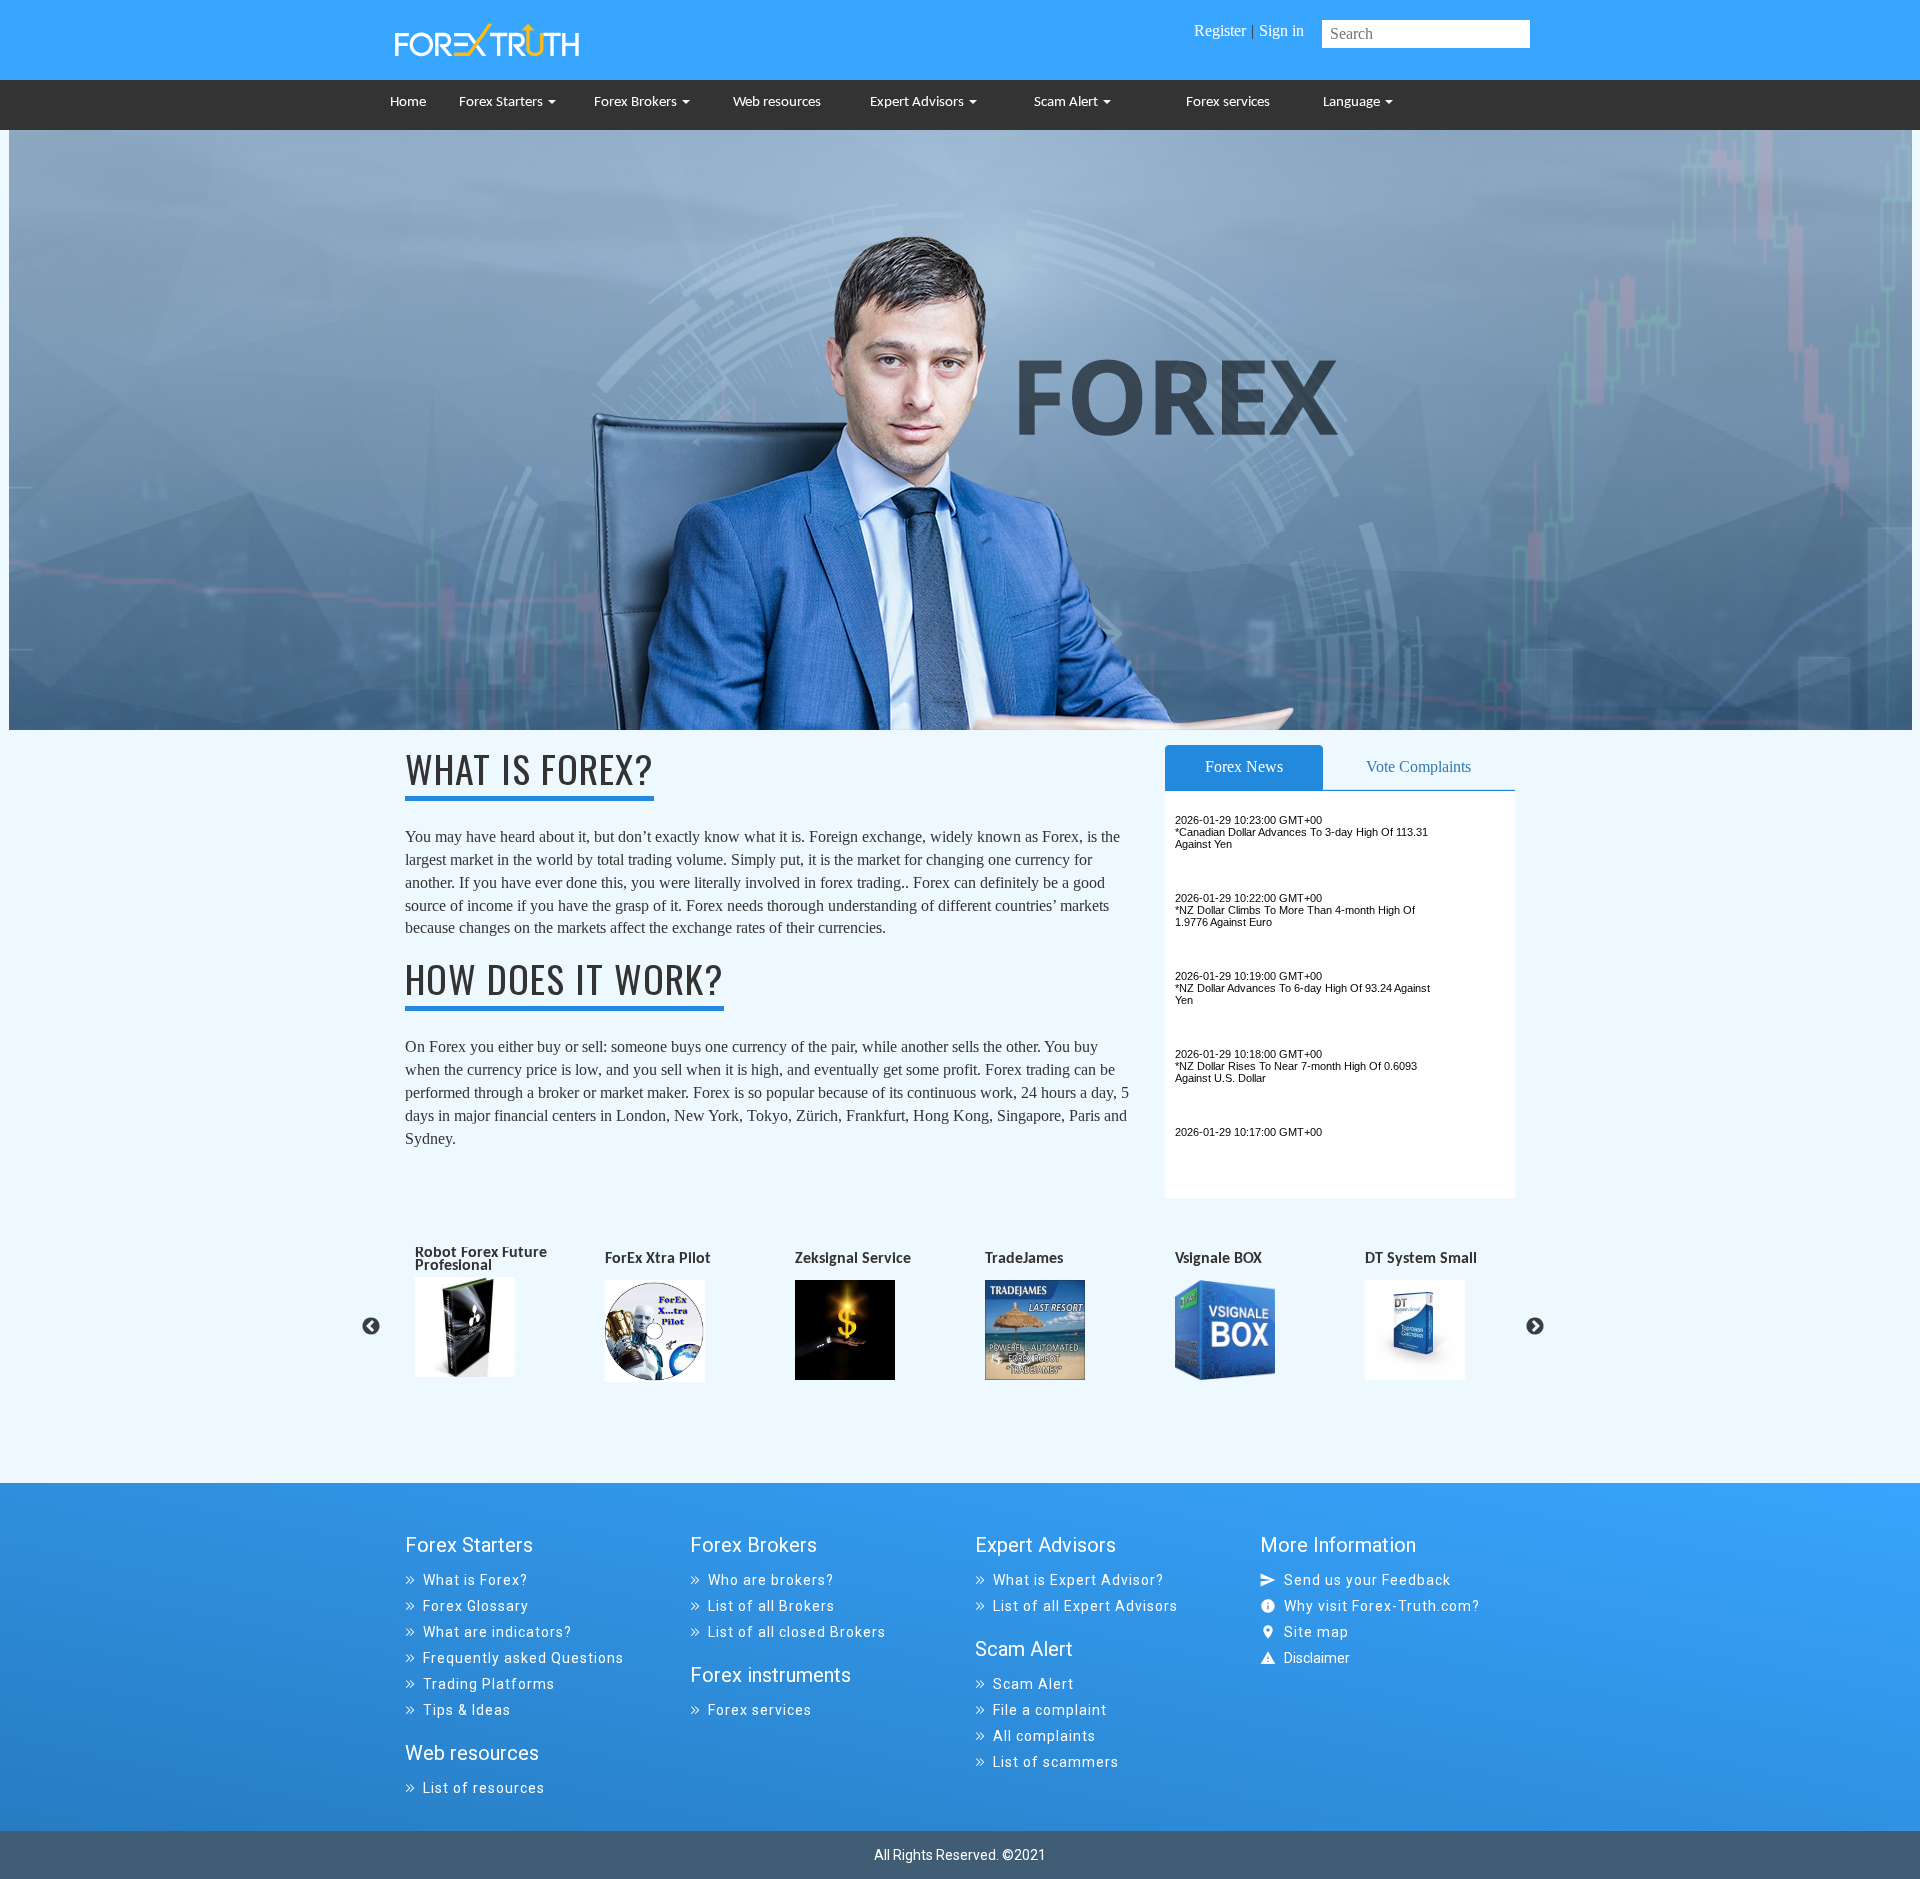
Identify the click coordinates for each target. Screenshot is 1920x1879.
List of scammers (1056, 1762)
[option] (510, 1315)
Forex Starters (502, 102)
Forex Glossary (476, 1606)
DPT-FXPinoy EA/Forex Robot (1441, 1260)
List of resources (484, 1788)
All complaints (1044, 1736)
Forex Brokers (637, 102)
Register (1220, 30)
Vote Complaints (1418, 766)
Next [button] (1535, 1327)
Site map (1316, 1632)
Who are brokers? (771, 1580)
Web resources (777, 102)
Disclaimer (1317, 1658)
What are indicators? (497, 1632)
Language (1353, 102)
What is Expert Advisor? (1078, 1580)
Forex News (1244, 766)
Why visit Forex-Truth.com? (1382, 1606)
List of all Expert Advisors (1085, 1606)
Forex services (1228, 102)
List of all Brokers (771, 1606)
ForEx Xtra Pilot (468, 1260)
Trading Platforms (489, 1684)
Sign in (1281, 30)
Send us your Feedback (1367, 1580)
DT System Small (1231, 1260)
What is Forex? (475, 1580)
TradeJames (834, 1260)
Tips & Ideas (467, 1710)
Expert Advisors (918, 102)
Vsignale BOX (1028, 1260)
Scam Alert (1067, 102)
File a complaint (1050, 1710)
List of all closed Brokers (797, 1632)
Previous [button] (371, 1327)
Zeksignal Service (663, 1260)
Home (408, 102)
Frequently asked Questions (523, 1658)
